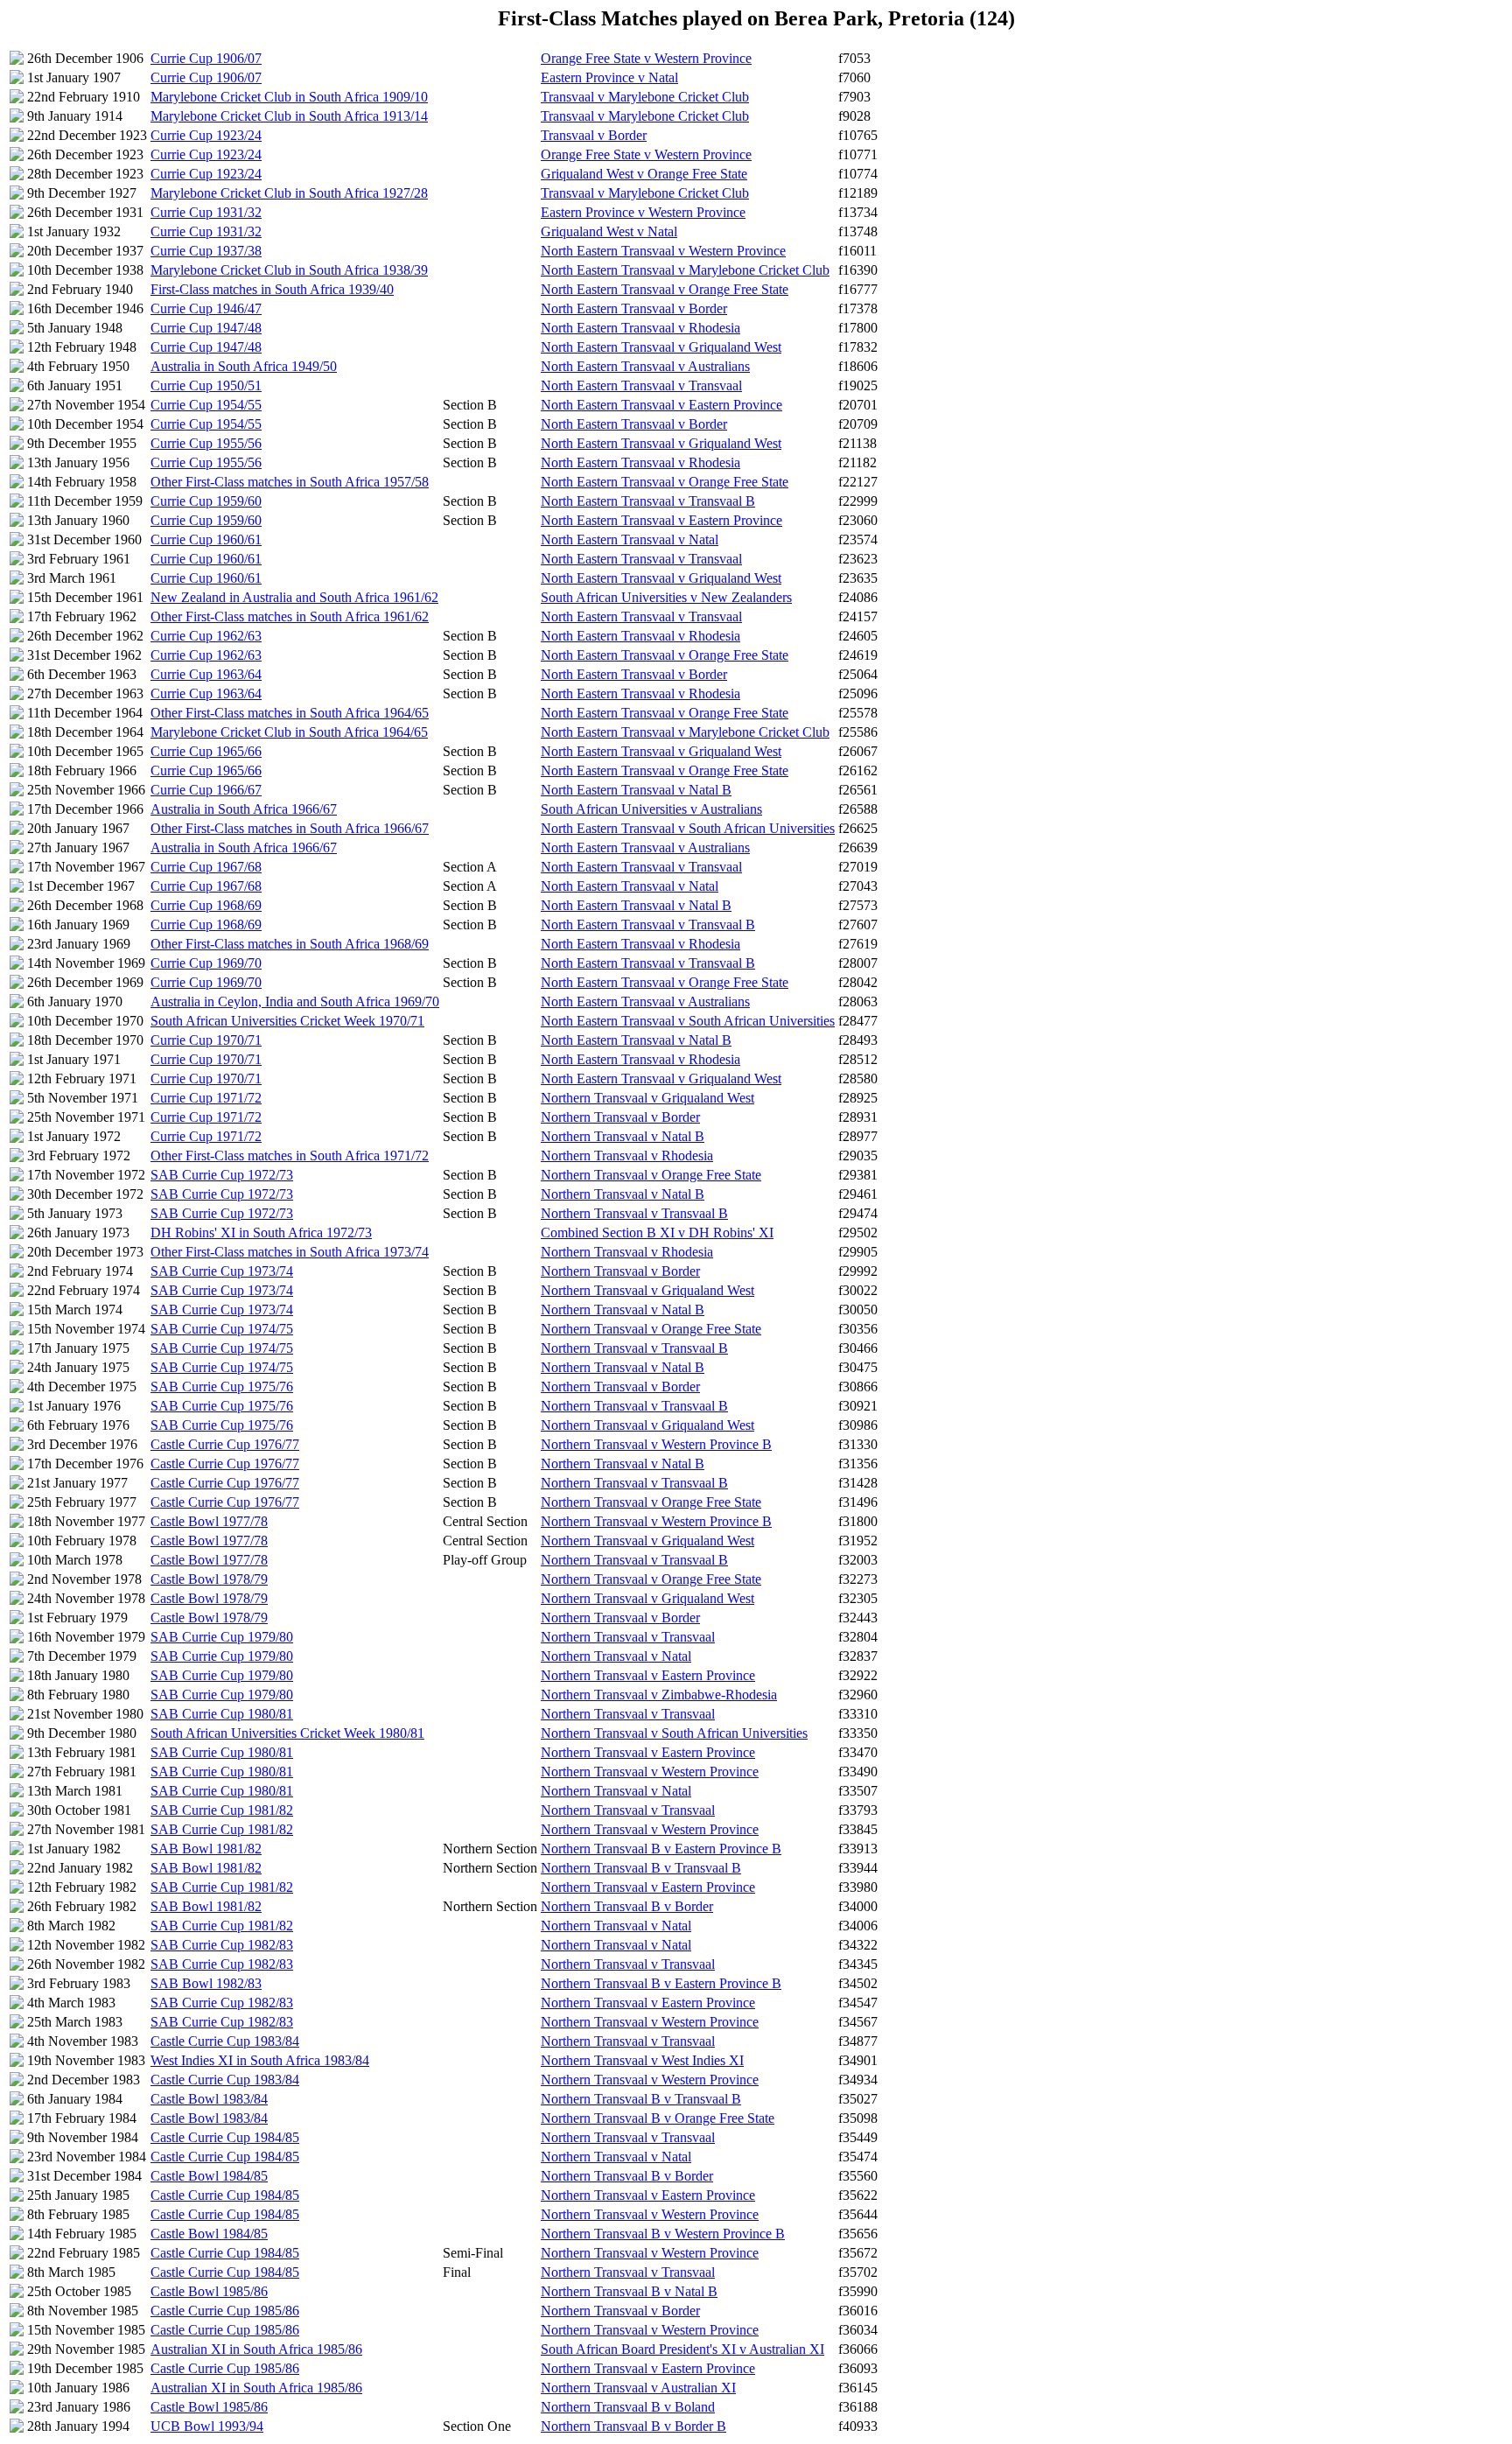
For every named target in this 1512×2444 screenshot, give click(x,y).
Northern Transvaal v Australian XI (638, 2388)
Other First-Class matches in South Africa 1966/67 (290, 828)
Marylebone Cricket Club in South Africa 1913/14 (289, 116)
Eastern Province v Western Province (643, 212)
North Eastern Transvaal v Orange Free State (665, 289)
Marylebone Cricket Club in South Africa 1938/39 (289, 270)
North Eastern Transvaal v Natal (630, 539)
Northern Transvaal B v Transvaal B (641, 1868)
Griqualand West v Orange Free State (644, 174)
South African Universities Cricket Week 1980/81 (287, 1733)
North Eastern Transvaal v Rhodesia (640, 328)
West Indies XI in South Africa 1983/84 (260, 2060)
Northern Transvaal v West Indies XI (642, 2060)
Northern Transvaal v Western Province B (656, 1444)
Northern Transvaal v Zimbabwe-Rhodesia (659, 1695)
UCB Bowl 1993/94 (207, 2426)
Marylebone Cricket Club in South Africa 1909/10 (289, 97)
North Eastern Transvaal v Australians (645, 366)
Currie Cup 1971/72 (206, 1098)
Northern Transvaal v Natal (616, 1656)
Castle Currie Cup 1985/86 (225, 2311)
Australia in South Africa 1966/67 (244, 809)
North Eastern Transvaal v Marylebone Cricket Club (685, 270)
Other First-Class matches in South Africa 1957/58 (290, 482)
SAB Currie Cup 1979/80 (222, 1637)
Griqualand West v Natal (609, 231)
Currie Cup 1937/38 (206, 251)
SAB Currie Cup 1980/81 (222, 1714)
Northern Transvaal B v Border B (633, 2426)
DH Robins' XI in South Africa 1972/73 (261, 1233)
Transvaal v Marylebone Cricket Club (645, 97)
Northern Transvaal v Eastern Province (648, 1675)
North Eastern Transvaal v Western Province (663, 251)
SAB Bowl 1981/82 (206, 1849)
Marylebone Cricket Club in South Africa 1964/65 (289, 732)
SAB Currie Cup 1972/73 (222, 1175)
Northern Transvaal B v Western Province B (663, 2234)
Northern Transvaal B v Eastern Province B (661, 1849)
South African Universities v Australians (651, 809)
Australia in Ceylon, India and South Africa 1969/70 (295, 1001)
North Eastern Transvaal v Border (634, 308)
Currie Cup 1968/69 (206, 905)
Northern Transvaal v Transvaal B (634, 1213)
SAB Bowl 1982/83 (206, 1983)
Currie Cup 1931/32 (206, 212)
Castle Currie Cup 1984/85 (225, 2137)
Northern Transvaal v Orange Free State (651, 1175)
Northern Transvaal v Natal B (623, 1136)
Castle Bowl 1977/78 (209, 1521)
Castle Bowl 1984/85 (209, 2176)
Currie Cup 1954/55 (206, 405)
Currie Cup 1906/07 (206, 58)
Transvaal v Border (594, 135)
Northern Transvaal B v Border (627, 1906)
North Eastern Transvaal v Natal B (636, 790)
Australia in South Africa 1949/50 (244, 366)
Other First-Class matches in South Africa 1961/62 (290, 616)
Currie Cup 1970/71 (206, 1040)
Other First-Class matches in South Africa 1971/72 (290, 1155)
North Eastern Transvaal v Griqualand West (661, 347)
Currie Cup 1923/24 (206, 135)
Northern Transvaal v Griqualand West (647, 1098)
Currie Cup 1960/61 (206, 539)
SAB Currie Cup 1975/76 (222, 1387)
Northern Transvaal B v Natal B (629, 2291)
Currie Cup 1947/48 (206, 328)
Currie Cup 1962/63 (206, 636)
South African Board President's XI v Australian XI (682, 2349)
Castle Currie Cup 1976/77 (225, 1444)
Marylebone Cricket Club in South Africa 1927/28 (289, 193)
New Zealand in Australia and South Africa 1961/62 (294, 597)
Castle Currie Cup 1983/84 (225, 2041)
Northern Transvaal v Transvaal (628, 1637)
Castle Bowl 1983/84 (209, 2099)
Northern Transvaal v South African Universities (674, 1733)
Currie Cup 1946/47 (206, 308)
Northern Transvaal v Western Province (650, 1772)
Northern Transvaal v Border (620, 1117)
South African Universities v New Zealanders (666, 597)
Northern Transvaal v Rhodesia (627, 1155)
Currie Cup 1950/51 (206, 385)
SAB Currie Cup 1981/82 (222, 1810)
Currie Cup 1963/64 (206, 674)
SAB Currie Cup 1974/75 (222, 1329)
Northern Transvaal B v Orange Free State (658, 2118)
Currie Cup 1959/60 (206, 501)
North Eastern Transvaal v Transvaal (641, 385)
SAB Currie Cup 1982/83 (222, 1945)
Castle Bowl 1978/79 (209, 1579)
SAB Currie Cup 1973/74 (222, 1271)
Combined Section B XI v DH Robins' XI (657, 1233)
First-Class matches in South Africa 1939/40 (272, 289)
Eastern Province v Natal (609, 77)
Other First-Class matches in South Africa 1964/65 (290, 713)
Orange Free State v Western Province (646, 58)
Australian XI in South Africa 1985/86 (256, 2349)
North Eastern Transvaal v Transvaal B (648, 501)
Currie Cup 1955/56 (206, 443)
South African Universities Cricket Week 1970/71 (287, 1021)
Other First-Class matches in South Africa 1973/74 (290, 1252)
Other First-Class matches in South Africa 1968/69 (290, 944)
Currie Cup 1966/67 (206, 790)
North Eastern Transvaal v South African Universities (688, 828)
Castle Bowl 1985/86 (209, 2291)
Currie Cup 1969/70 (206, 963)
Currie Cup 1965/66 (206, 751)
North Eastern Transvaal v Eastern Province (661, 405)
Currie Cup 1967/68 (206, 867)
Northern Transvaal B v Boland (628, 2407)
